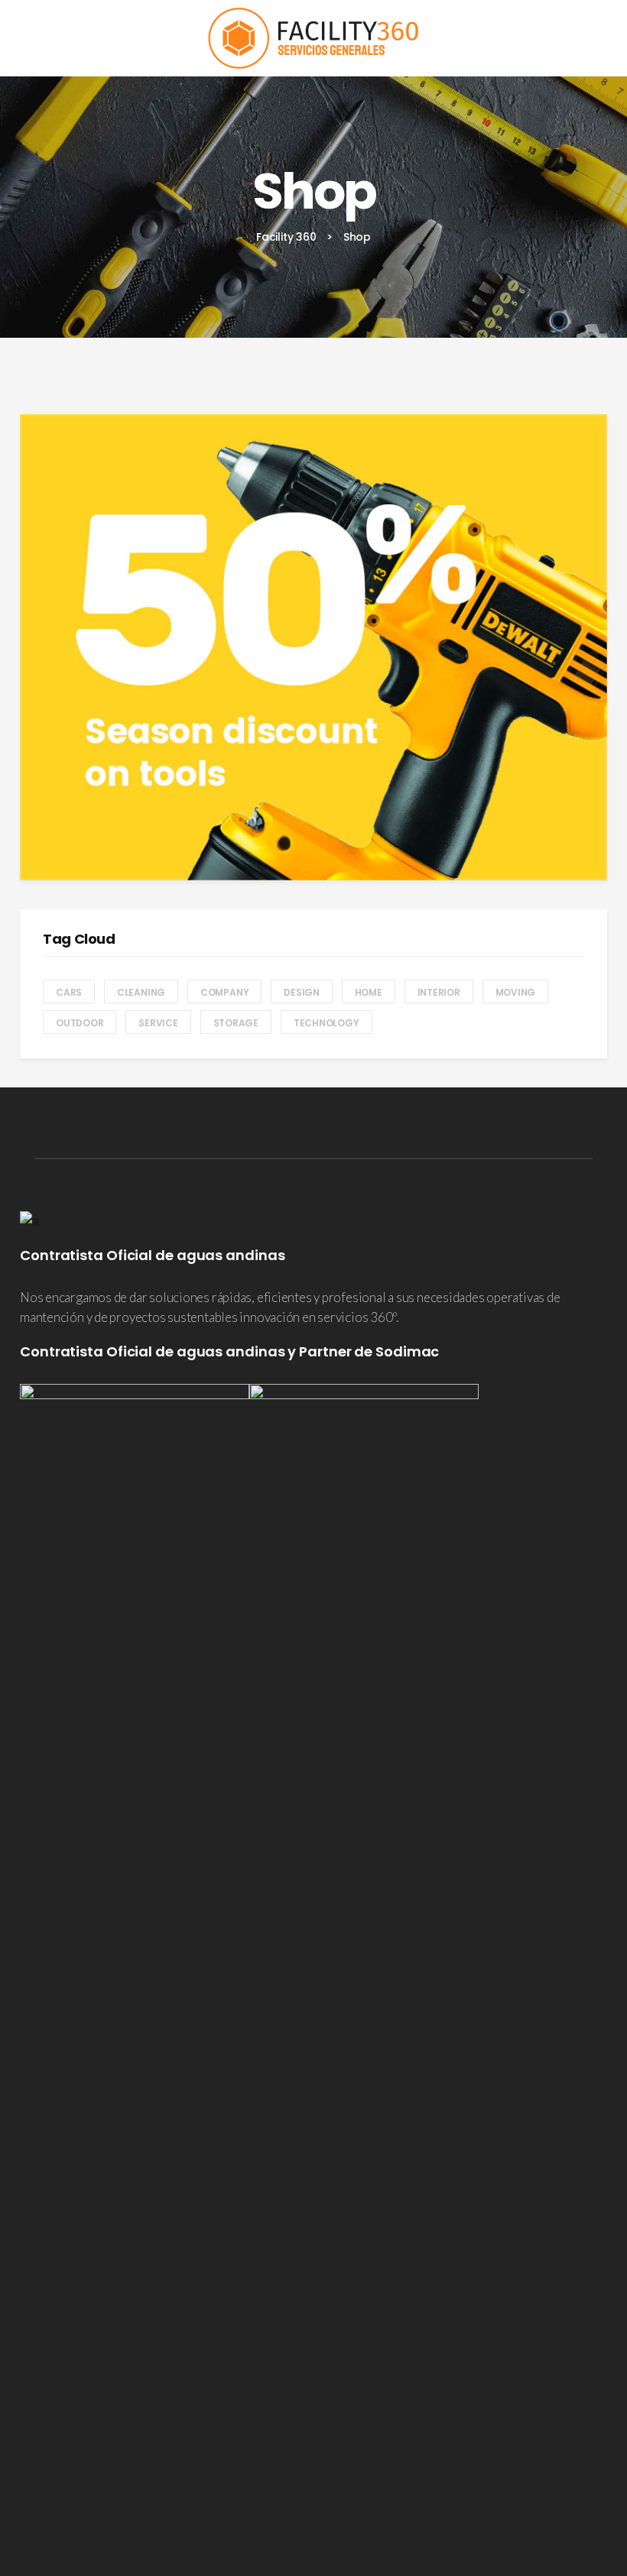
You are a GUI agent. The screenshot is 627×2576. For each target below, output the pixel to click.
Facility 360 (286, 237)
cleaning (141, 992)
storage (236, 1023)
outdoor (80, 1023)
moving (516, 992)
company (224, 992)
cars (69, 992)
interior (439, 992)
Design (302, 992)
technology (326, 1023)
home (369, 992)
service (158, 1023)
